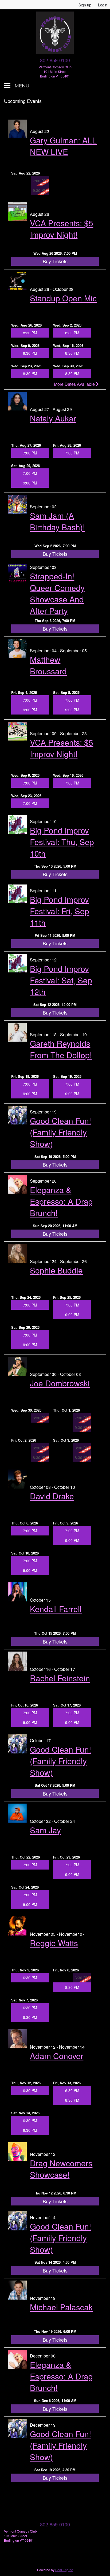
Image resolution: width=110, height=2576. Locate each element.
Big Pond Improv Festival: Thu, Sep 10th (62, 842)
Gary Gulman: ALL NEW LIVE (63, 146)
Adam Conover (57, 2056)
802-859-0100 (55, 60)
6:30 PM (30, 1978)
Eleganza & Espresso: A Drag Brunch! (61, 1201)
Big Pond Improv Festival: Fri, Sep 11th (60, 911)
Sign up (85, 5)
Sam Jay (45, 1830)
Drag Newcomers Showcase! (61, 2169)
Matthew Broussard (48, 665)
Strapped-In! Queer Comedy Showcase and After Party (57, 593)
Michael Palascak (61, 2307)
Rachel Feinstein (60, 1678)
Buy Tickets (55, 261)
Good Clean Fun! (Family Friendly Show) (60, 1132)
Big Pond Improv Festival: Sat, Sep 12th (61, 980)
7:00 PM (30, 453)
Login (103, 5)
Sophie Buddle (56, 1270)
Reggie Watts (54, 1943)
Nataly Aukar (53, 418)
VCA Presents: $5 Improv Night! (62, 229)
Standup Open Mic (63, 298)
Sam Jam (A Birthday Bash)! (57, 521)
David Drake (52, 1496)
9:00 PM (30, 483)
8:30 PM (30, 333)
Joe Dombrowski (60, 1383)
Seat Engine (64, 2570)
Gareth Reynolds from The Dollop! (61, 1049)
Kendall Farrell (56, 1609)
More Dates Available (75, 384)
